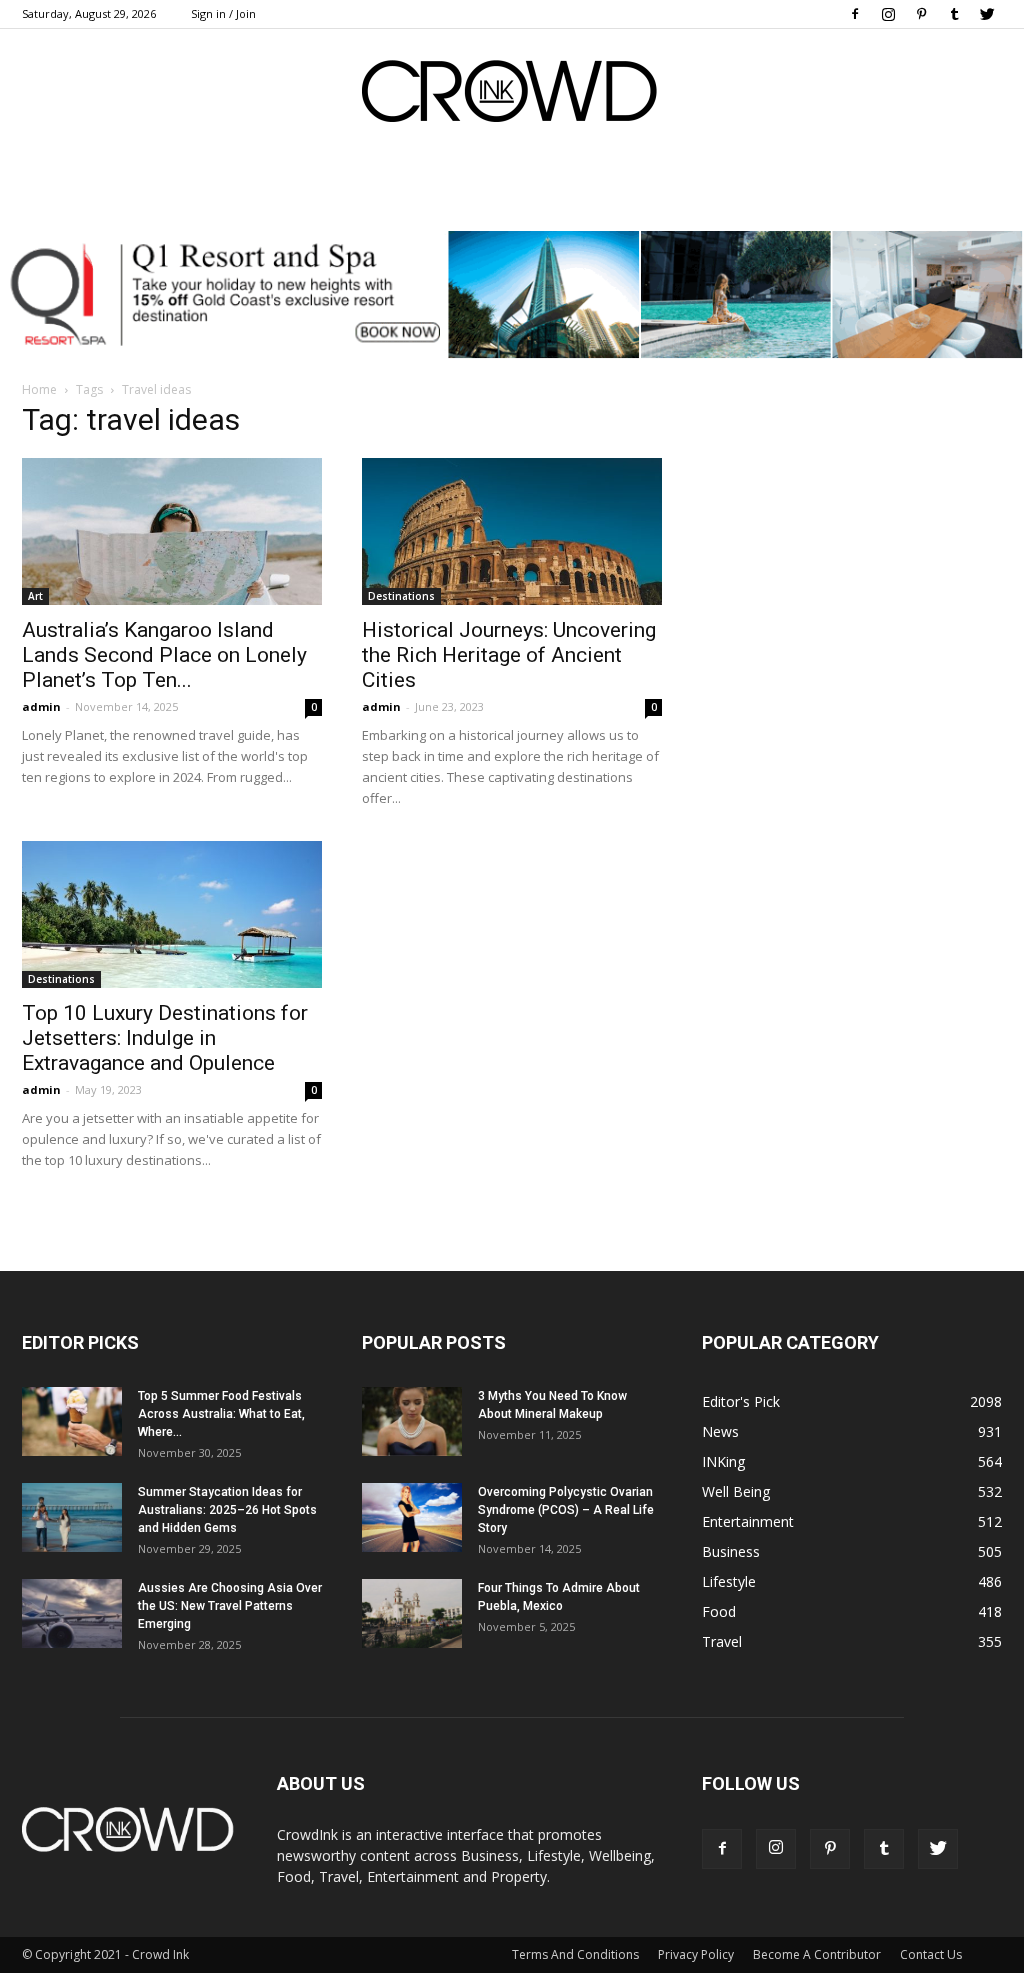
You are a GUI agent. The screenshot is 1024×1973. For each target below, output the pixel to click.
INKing (723, 1461)
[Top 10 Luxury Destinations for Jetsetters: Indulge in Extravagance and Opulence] (172, 914)
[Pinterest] (921, 14)
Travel (722, 1641)
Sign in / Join (223, 13)
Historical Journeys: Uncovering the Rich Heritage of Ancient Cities (509, 655)
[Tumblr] (954, 14)
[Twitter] (987, 14)
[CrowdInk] (512, 95)
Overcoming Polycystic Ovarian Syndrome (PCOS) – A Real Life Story (566, 1510)
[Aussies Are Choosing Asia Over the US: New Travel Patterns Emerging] (72, 1613)
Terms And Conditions (575, 1954)
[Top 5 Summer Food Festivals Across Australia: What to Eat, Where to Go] (72, 1421)
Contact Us (931, 1954)
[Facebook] (855, 14)
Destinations (401, 596)
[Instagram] (888, 14)
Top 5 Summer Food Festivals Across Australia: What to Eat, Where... (221, 1414)
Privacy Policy (696, 1954)
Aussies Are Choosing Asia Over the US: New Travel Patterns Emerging (230, 1606)
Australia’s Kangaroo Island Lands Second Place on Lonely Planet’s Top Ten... (164, 655)
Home (39, 389)
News (720, 1431)
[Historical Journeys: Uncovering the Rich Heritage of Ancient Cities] (512, 531)
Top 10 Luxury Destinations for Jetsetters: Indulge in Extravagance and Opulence (165, 1038)
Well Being (736, 1491)
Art (35, 596)
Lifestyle (729, 1581)
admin (41, 706)
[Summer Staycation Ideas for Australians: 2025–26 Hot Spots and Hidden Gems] (72, 1517)
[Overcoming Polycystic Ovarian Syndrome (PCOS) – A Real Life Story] (412, 1517)
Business (731, 1551)
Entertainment (748, 1521)
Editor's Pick (741, 1401)
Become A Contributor (817, 1954)
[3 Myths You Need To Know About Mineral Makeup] (412, 1421)
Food (719, 1611)
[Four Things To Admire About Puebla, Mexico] (412, 1613)
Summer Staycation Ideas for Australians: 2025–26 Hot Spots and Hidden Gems (227, 1510)
